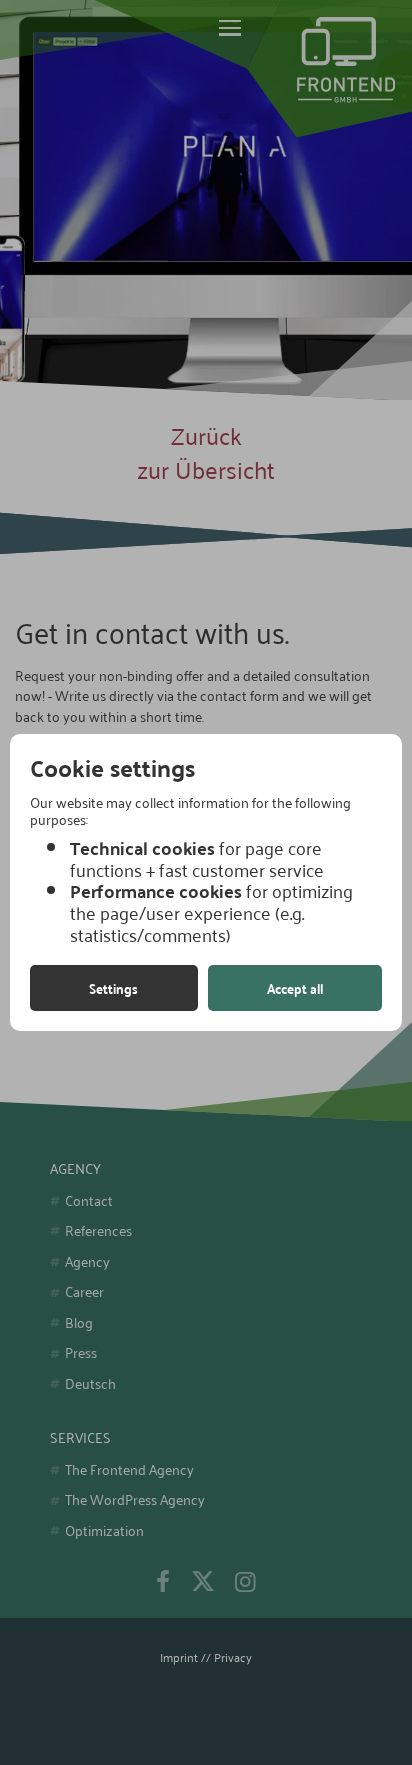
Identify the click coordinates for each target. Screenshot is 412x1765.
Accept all (295, 988)
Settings (113, 988)
